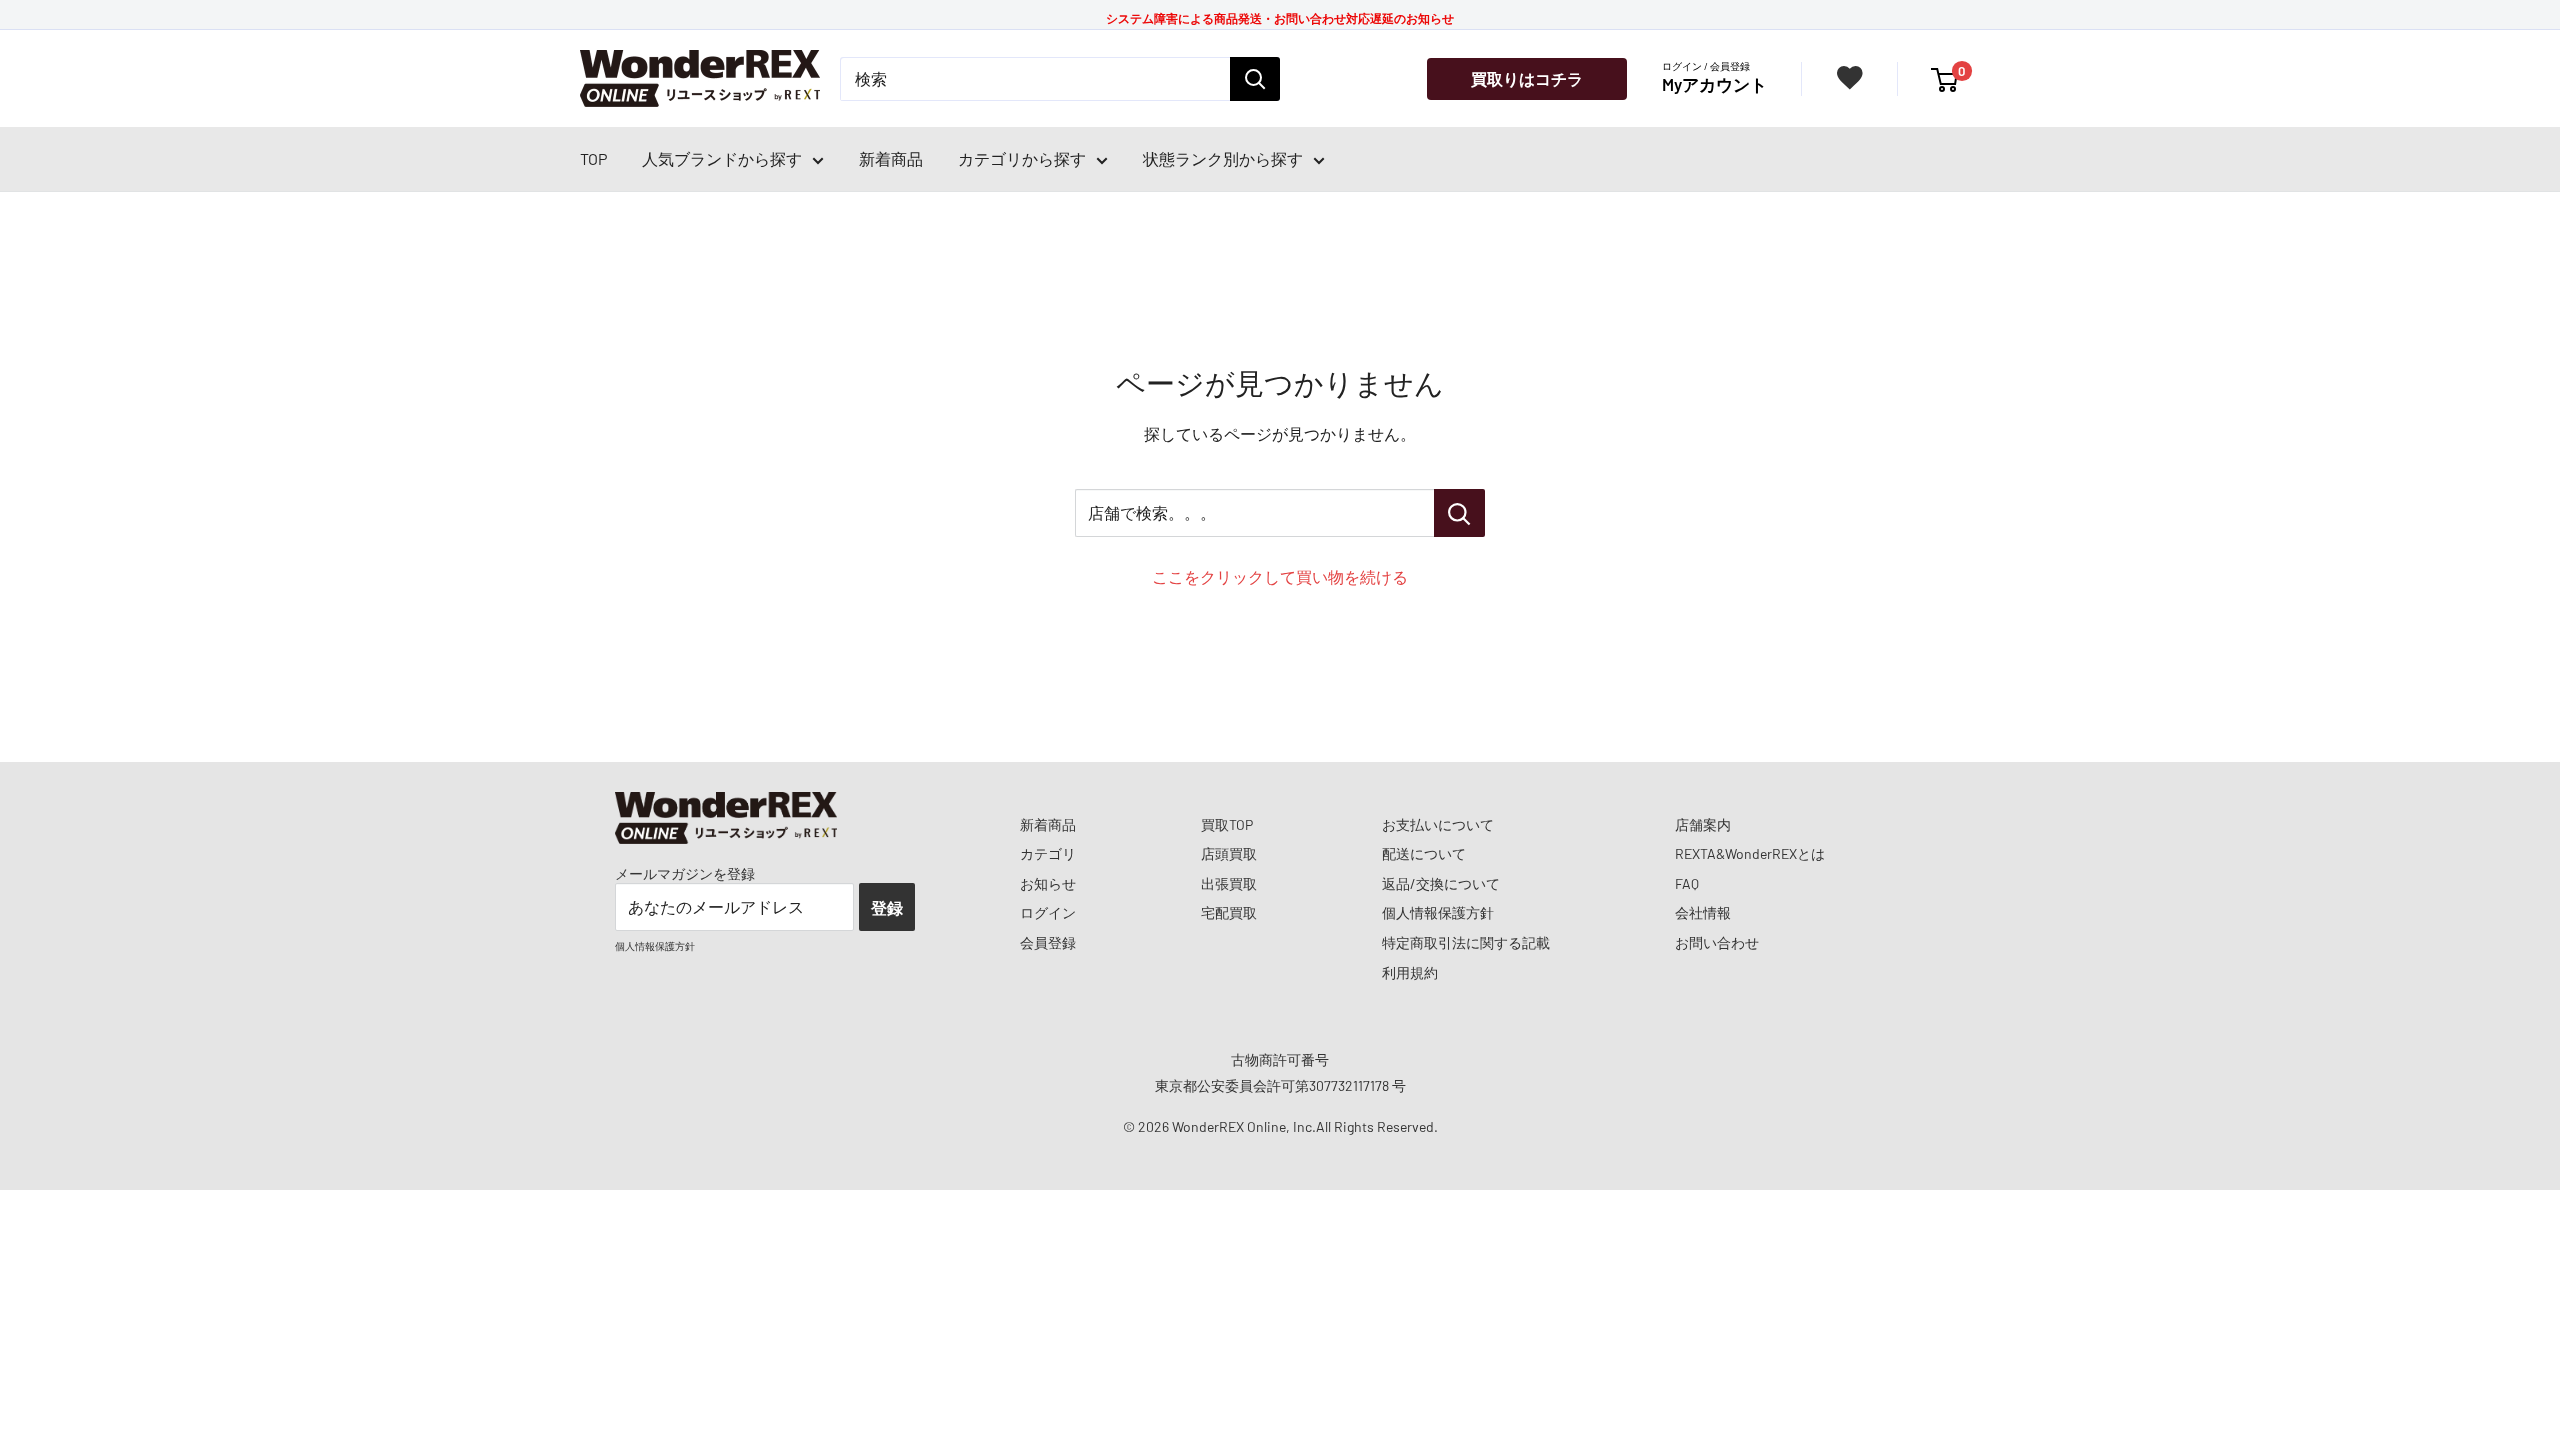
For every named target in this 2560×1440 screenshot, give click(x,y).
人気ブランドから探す (722, 158)
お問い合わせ (1717, 942)
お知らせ (1048, 883)
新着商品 (891, 158)
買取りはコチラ (1527, 78)
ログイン (1048, 912)
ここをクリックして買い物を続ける (1280, 576)
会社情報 (1703, 912)
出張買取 (1229, 883)
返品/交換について (1441, 883)
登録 (887, 907)
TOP (593, 158)
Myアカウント (1714, 84)
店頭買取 (1229, 853)
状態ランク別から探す (1223, 158)
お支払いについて (1438, 824)
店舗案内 (1703, 824)
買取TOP (1227, 824)
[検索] (1255, 79)
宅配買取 (1229, 912)
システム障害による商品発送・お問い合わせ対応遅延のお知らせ (1280, 18)
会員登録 (1048, 942)
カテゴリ (1048, 853)
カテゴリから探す (1022, 158)
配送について (1424, 853)
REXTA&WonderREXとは (1750, 853)
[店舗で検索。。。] (1459, 513)
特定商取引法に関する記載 (1466, 942)
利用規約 (1410, 972)
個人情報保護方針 (1438, 912)
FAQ (1687, 883)
